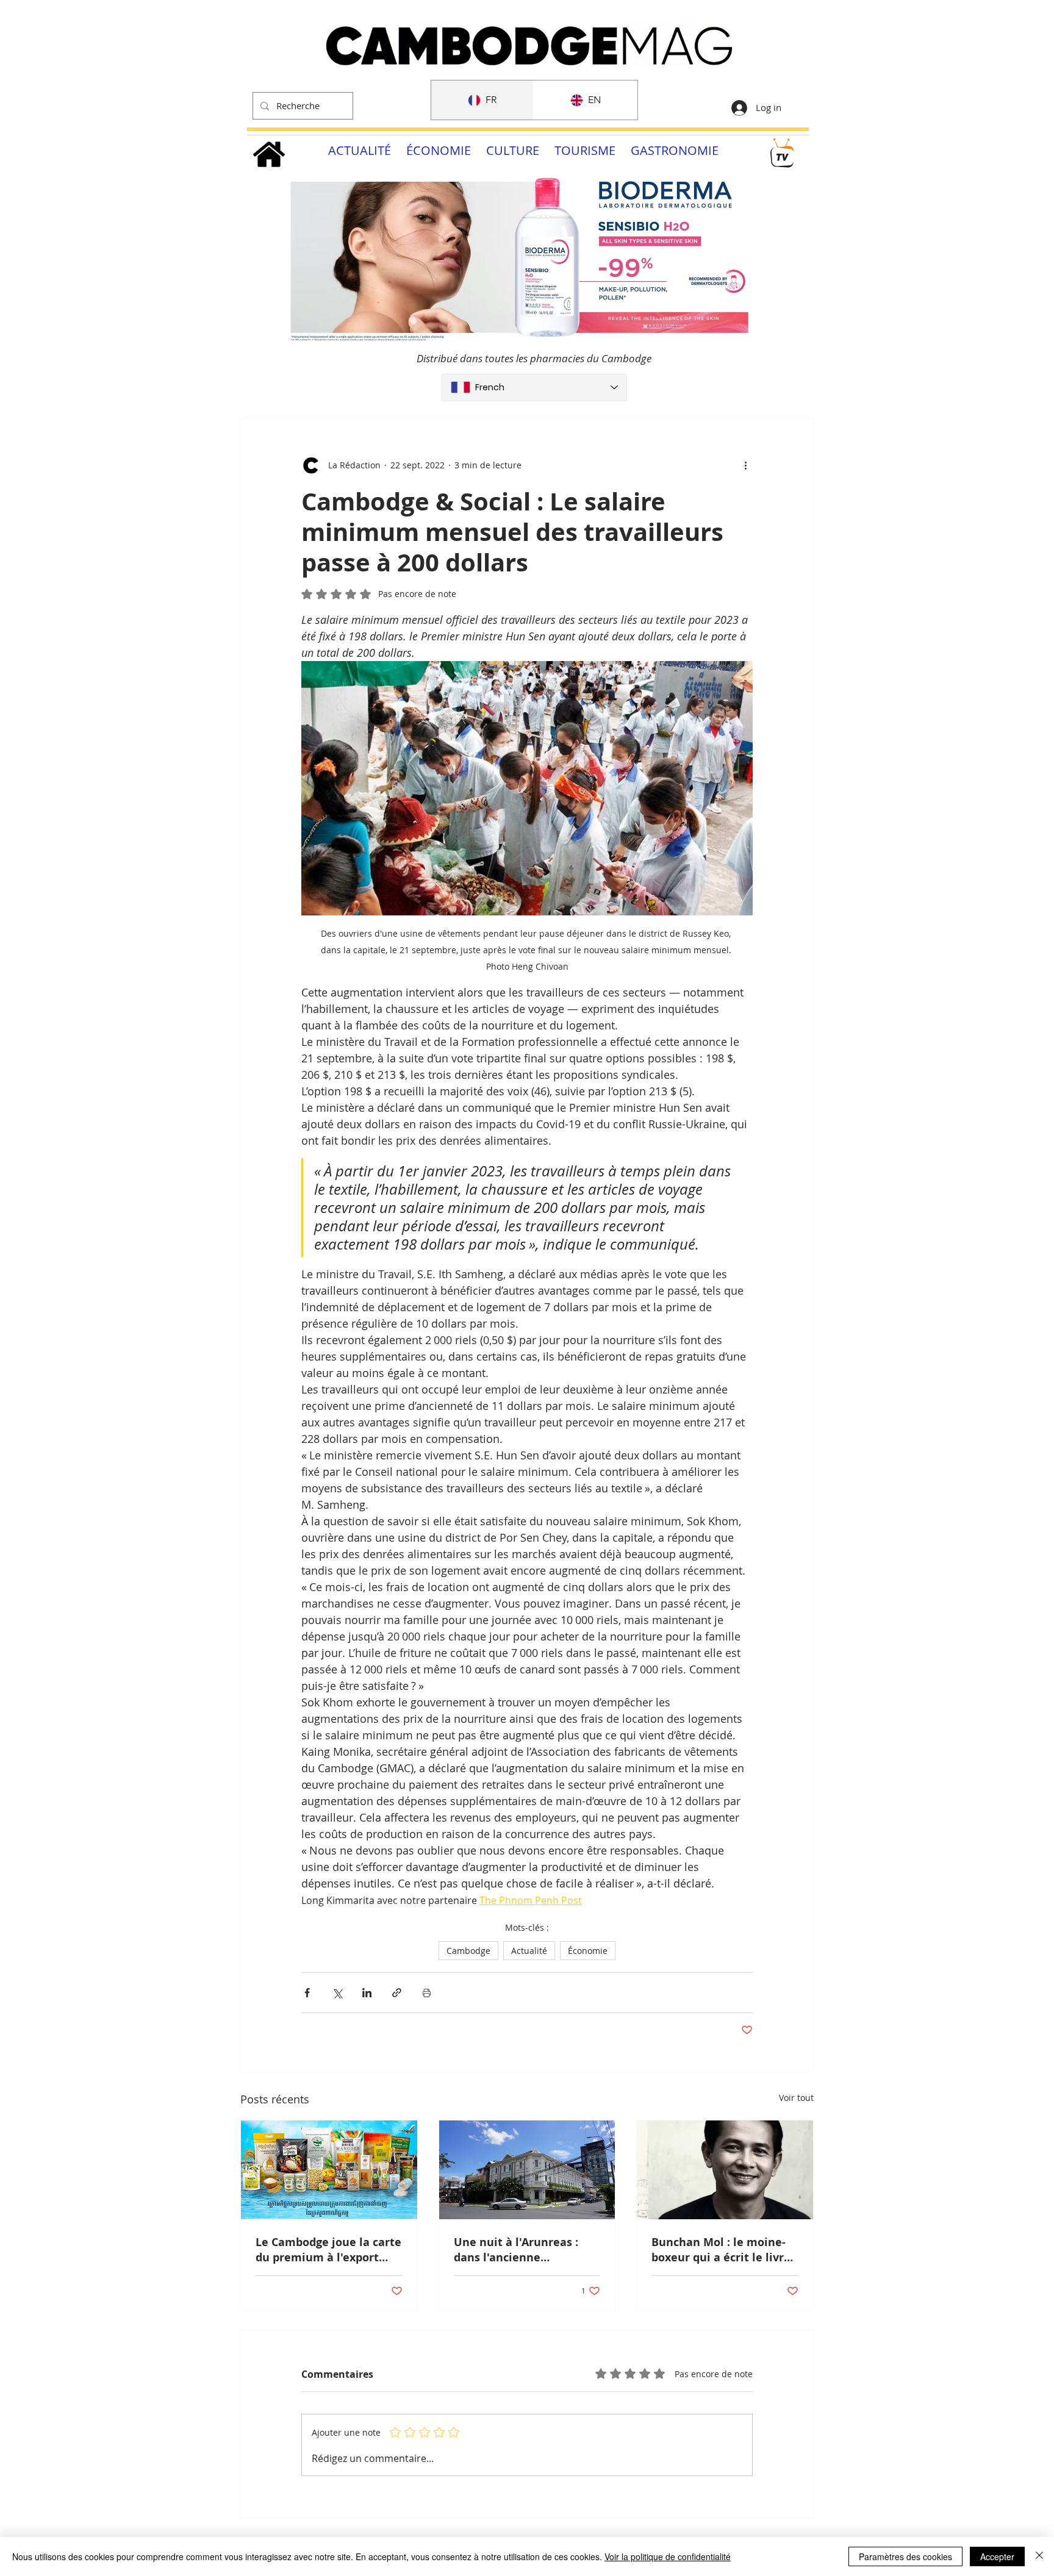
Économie (588, 1951)
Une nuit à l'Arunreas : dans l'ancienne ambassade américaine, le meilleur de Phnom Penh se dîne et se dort (526, 2250)
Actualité (529, 1951)
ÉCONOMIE (439, 150)
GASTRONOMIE (675, 150)
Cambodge (468, 1951)
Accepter (997, 2556)
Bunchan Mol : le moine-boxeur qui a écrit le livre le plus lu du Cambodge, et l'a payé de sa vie (724, 2250)
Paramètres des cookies (905, 2556)
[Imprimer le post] (427, 1993)
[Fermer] (1039, 2556)
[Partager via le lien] (397, 1993)
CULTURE (513, 150)
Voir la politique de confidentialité (668, 2556)
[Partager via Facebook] (307, 1993)
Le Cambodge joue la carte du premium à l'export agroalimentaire (328, 2250)
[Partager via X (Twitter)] (337, 1993)
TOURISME (585, 150)
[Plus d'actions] (745, 465)
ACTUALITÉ (360, 150)
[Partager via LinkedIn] (367, 1993)
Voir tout (796, 2098)
